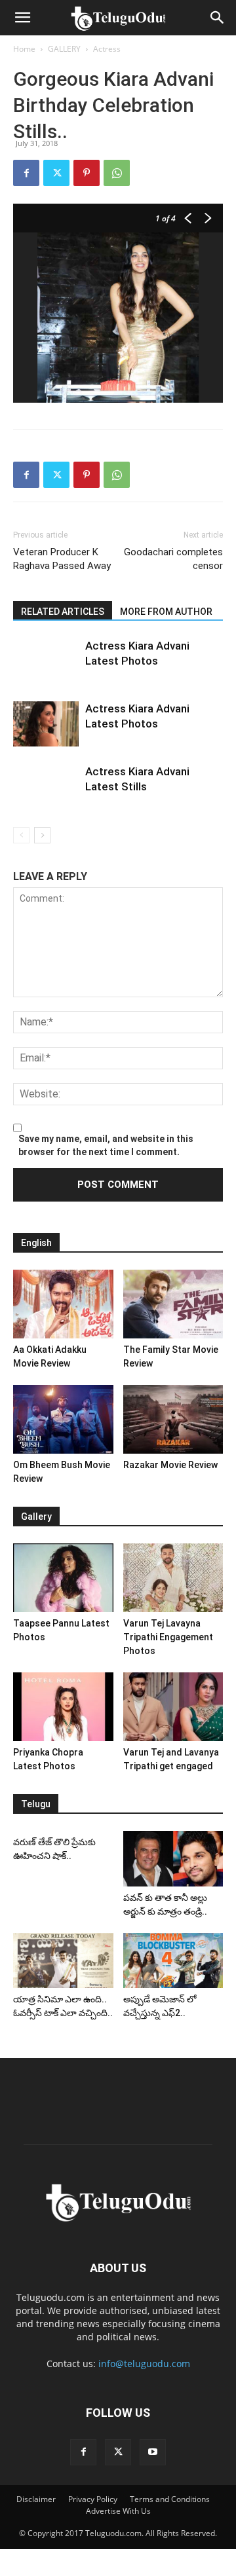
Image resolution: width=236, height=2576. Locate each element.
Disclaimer (36, 2499)
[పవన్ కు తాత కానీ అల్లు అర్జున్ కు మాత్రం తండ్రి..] (173, 1859)
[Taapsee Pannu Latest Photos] (63, 1578)
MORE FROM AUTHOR (166, 612)
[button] (22, 18)
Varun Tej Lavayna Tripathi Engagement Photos (168, 1637)
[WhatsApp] (117, 173)
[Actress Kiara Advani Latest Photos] (46, 724)
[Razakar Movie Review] (173, 1419)
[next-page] (42, 835)
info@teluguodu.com (144, 2364)
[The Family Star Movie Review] (173, 1304)
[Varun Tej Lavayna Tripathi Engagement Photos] (173, 1578)
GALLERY (64, 49)
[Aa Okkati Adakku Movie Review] (63, 1304)
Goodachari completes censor (173, 559)
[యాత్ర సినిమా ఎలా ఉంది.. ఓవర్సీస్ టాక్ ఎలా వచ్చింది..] (63, 1960)
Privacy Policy (93, 2499)
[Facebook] (26, 173)
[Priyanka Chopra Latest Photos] (63, 1707)
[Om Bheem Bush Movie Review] (63, 1419)
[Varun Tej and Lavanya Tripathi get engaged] (173, 1707)
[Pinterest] (87, 173)
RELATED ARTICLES (63, 612)
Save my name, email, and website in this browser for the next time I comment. (106, 1145)
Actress (107, 49)
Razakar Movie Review (170, 1465)
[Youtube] (153, 2452)
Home (24, 49)
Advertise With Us (118, 2511)
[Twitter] (56, 173)
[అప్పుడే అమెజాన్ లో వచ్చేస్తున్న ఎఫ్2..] (173, 1960)
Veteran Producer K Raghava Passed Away (62, 559)
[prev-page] (21, 835)
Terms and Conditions (170, 2499)
